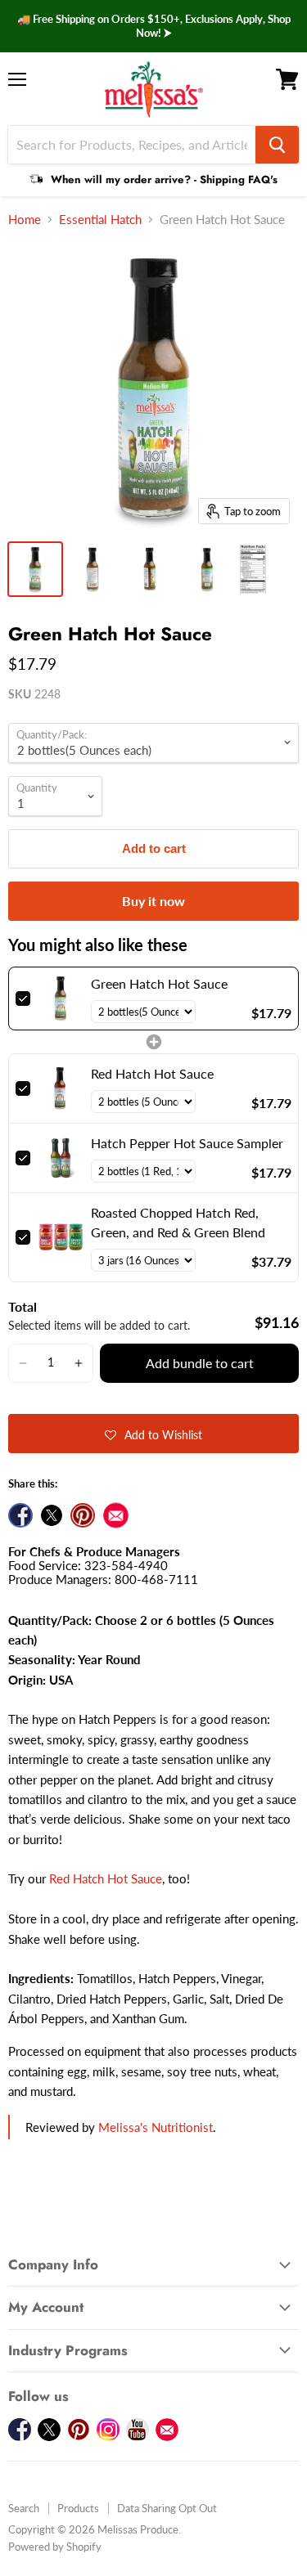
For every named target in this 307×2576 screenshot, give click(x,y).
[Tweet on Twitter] (52, 1515)
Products (78, 2508)
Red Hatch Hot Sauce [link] (152, 1073)
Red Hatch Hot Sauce (106, 1878)
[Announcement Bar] (153, 26)
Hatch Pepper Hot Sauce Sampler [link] (187, 1143)
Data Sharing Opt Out (167, 2508)
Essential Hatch (100, 220)
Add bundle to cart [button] (200, 1363)
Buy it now (153, 901)
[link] (61, 999)
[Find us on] (116, 1515)
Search (24, 2508)
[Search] (277, 145)
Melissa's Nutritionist (156, 2127)
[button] (23, 1363)
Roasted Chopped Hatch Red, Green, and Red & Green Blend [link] (178, 1222)
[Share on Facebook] (20, 1515)
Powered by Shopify (55, 2547)
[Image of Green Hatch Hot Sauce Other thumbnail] (35, 569)
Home (25, 220)
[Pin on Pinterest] (83, 1515)
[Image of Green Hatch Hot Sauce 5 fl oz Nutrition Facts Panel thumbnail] (253, 569)
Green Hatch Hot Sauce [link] (159, 983)
